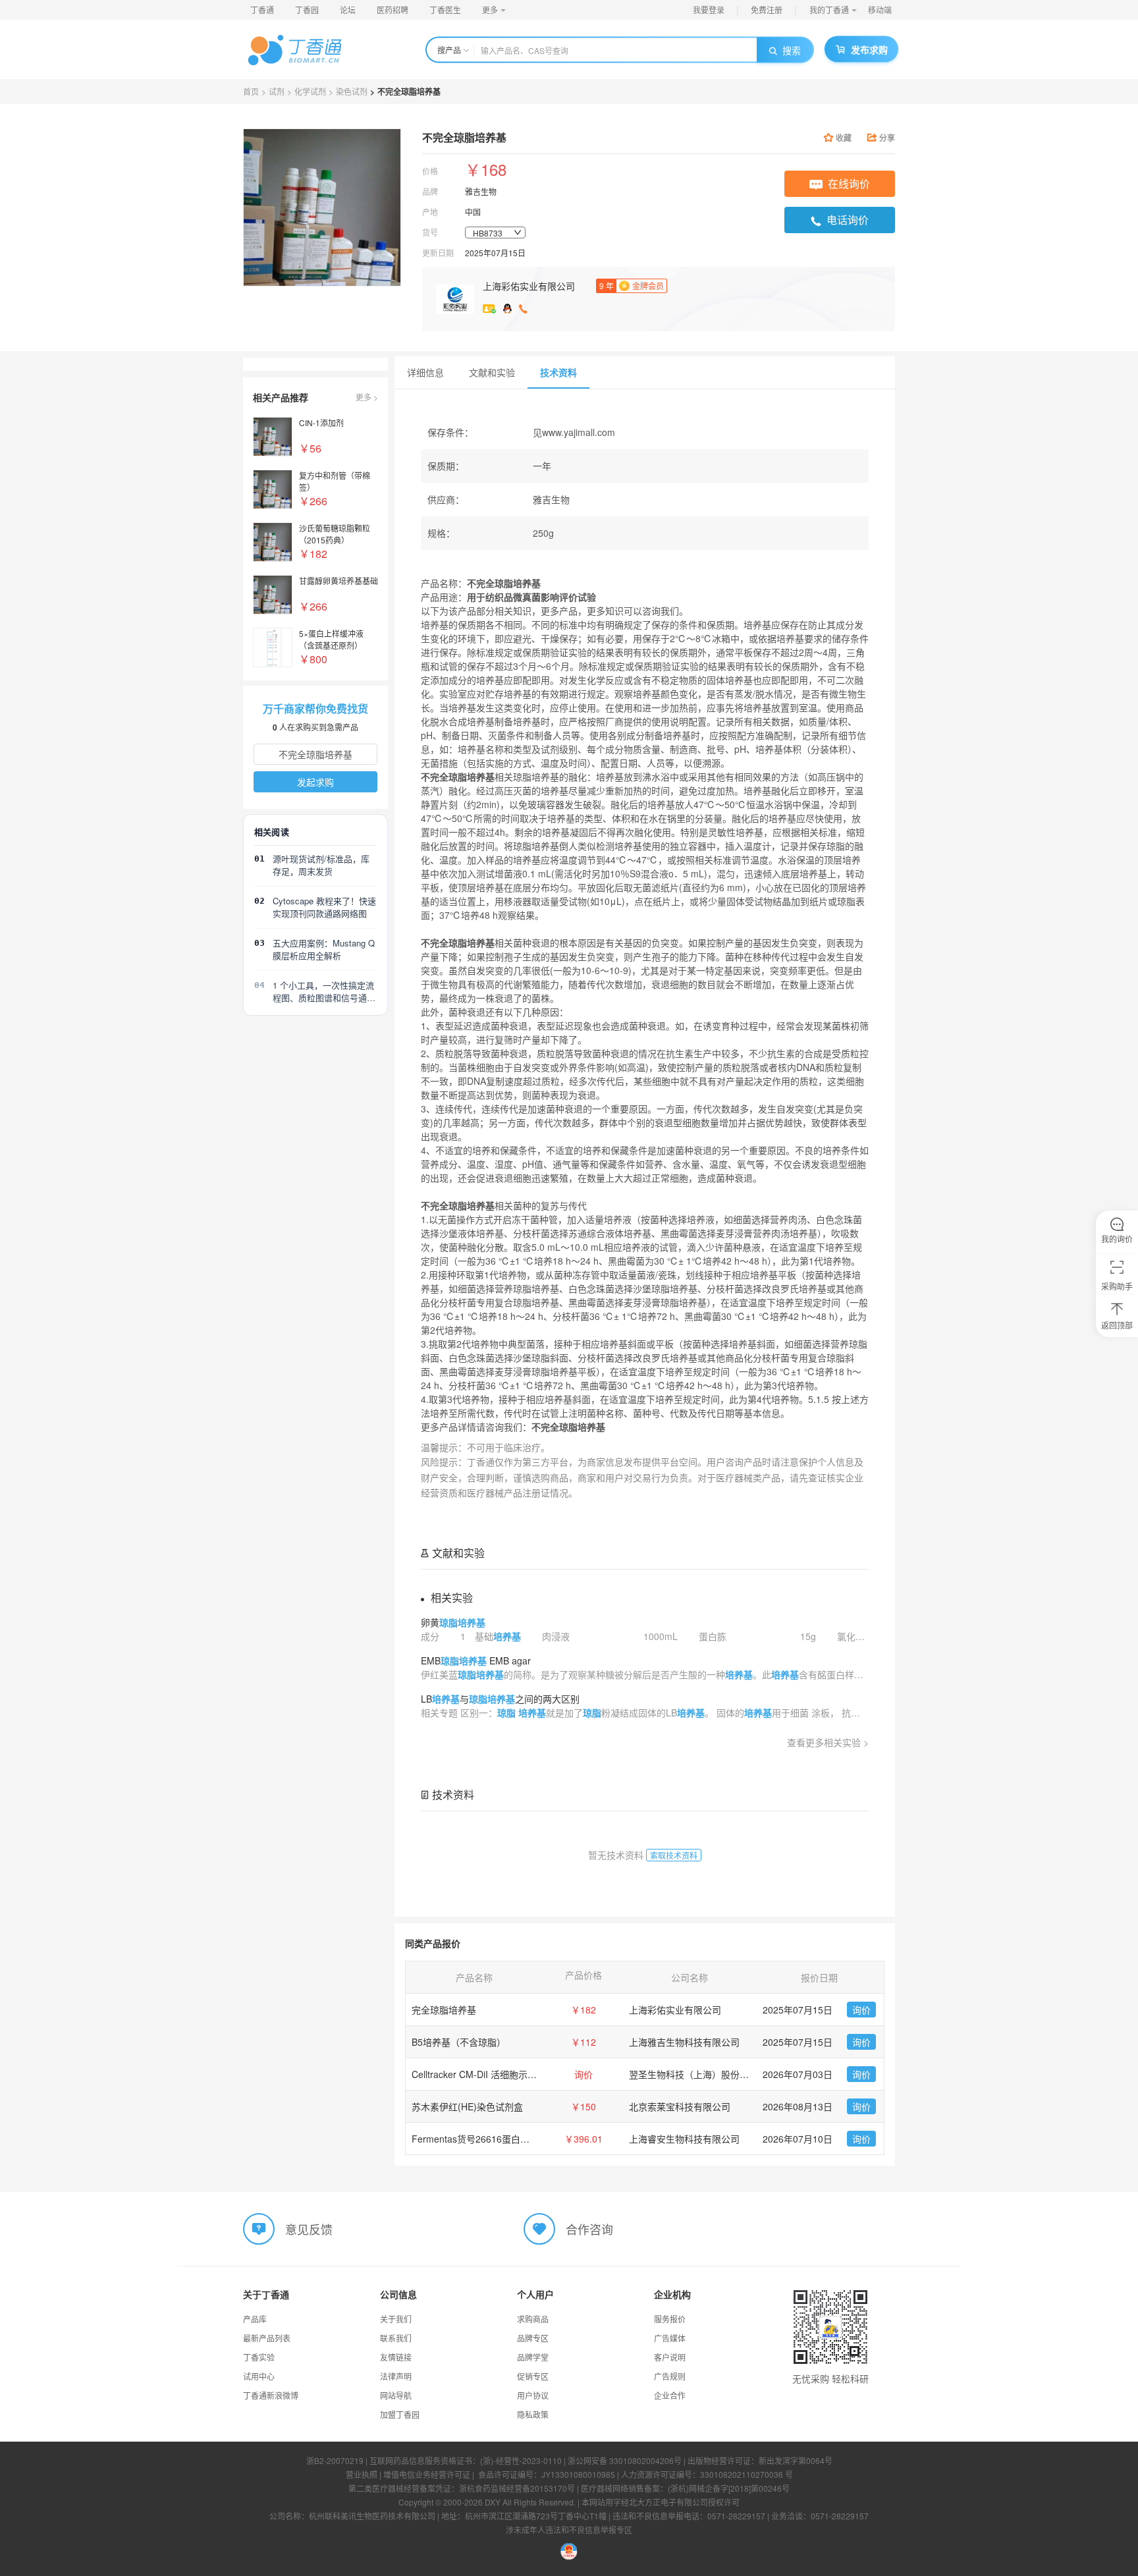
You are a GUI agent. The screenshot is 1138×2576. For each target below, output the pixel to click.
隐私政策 (533, 2414)
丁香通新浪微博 (271, 2395)
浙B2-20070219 (335, 2460)
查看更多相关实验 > (828, 1742)
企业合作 (670, 2395)
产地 (430, 212)
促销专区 (533, 2376)
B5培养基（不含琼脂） (459, 2042)
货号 (430, 232)
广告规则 (670, 2376)
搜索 (792, 50)
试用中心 (259, 2376)
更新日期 (438, 253)
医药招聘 (393, 10)
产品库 (255, 2319)
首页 (251, 91)
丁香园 (307, 10)
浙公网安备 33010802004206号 (625, 2460)
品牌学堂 (533, 2357)
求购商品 (533, 2319)
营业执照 (362, 2474)
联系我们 (396, 2338)
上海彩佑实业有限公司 (529, 286)
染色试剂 (352, 91)
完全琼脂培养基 (444, 2010)
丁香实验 (259, 2357)
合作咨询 (589, 2229)
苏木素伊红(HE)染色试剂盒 (467, 2106)
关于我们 (396, 2319)
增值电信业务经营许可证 (427, 2474)
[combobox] (495, 233)
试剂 (277, 91)
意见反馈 (309, 2229)
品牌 (430, 191)
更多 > (367, 397)
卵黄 (453, 1622)
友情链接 (396, 2357)
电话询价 (848, 220)
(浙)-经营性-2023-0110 (521, 2460)
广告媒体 (670, 2338)
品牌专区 (533, 2338)
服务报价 (670, 2319)
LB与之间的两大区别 (500, 1699)
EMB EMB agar (476, 1660)
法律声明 (396, 2376)
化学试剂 (310, 91)
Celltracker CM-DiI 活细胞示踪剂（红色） (497, 2074)
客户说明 (670, 2357)
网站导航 (396, 2395)
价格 (430, 171)
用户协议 (533, 2395)
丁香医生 (445, 10)
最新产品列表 (267, 2338)
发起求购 (315, 782)
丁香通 (262, 10)
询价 (861, 2010)
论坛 (348, 10)
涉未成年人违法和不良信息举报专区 (569, 2530)
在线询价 (849, 183)
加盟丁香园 (400, 2414)
